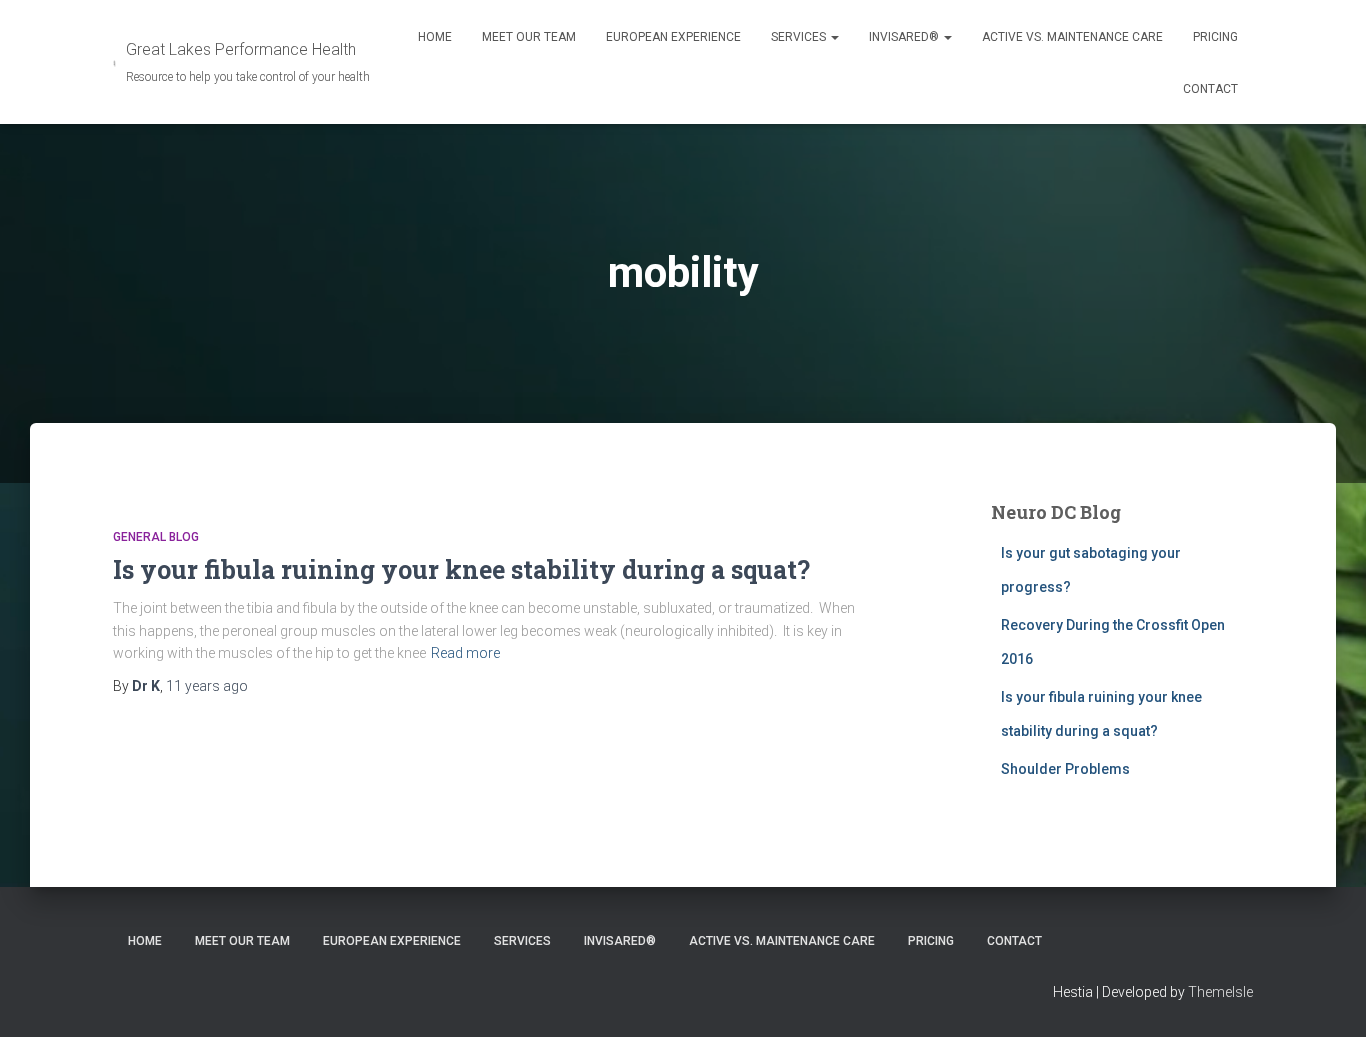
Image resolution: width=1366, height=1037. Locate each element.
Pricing (1215, 37)
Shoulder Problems (1065, 769)
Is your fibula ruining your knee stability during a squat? (461, 569)
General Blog (156, 537)
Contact (1210, 89)
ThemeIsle (1220, 992)
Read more (465, 653)
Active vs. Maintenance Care (1072, 37)
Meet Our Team (529, 37)
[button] (834, 37)
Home (435, 37)
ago (207, 686)
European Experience (673, 37)
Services (800, 37)
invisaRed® (905, 37)
